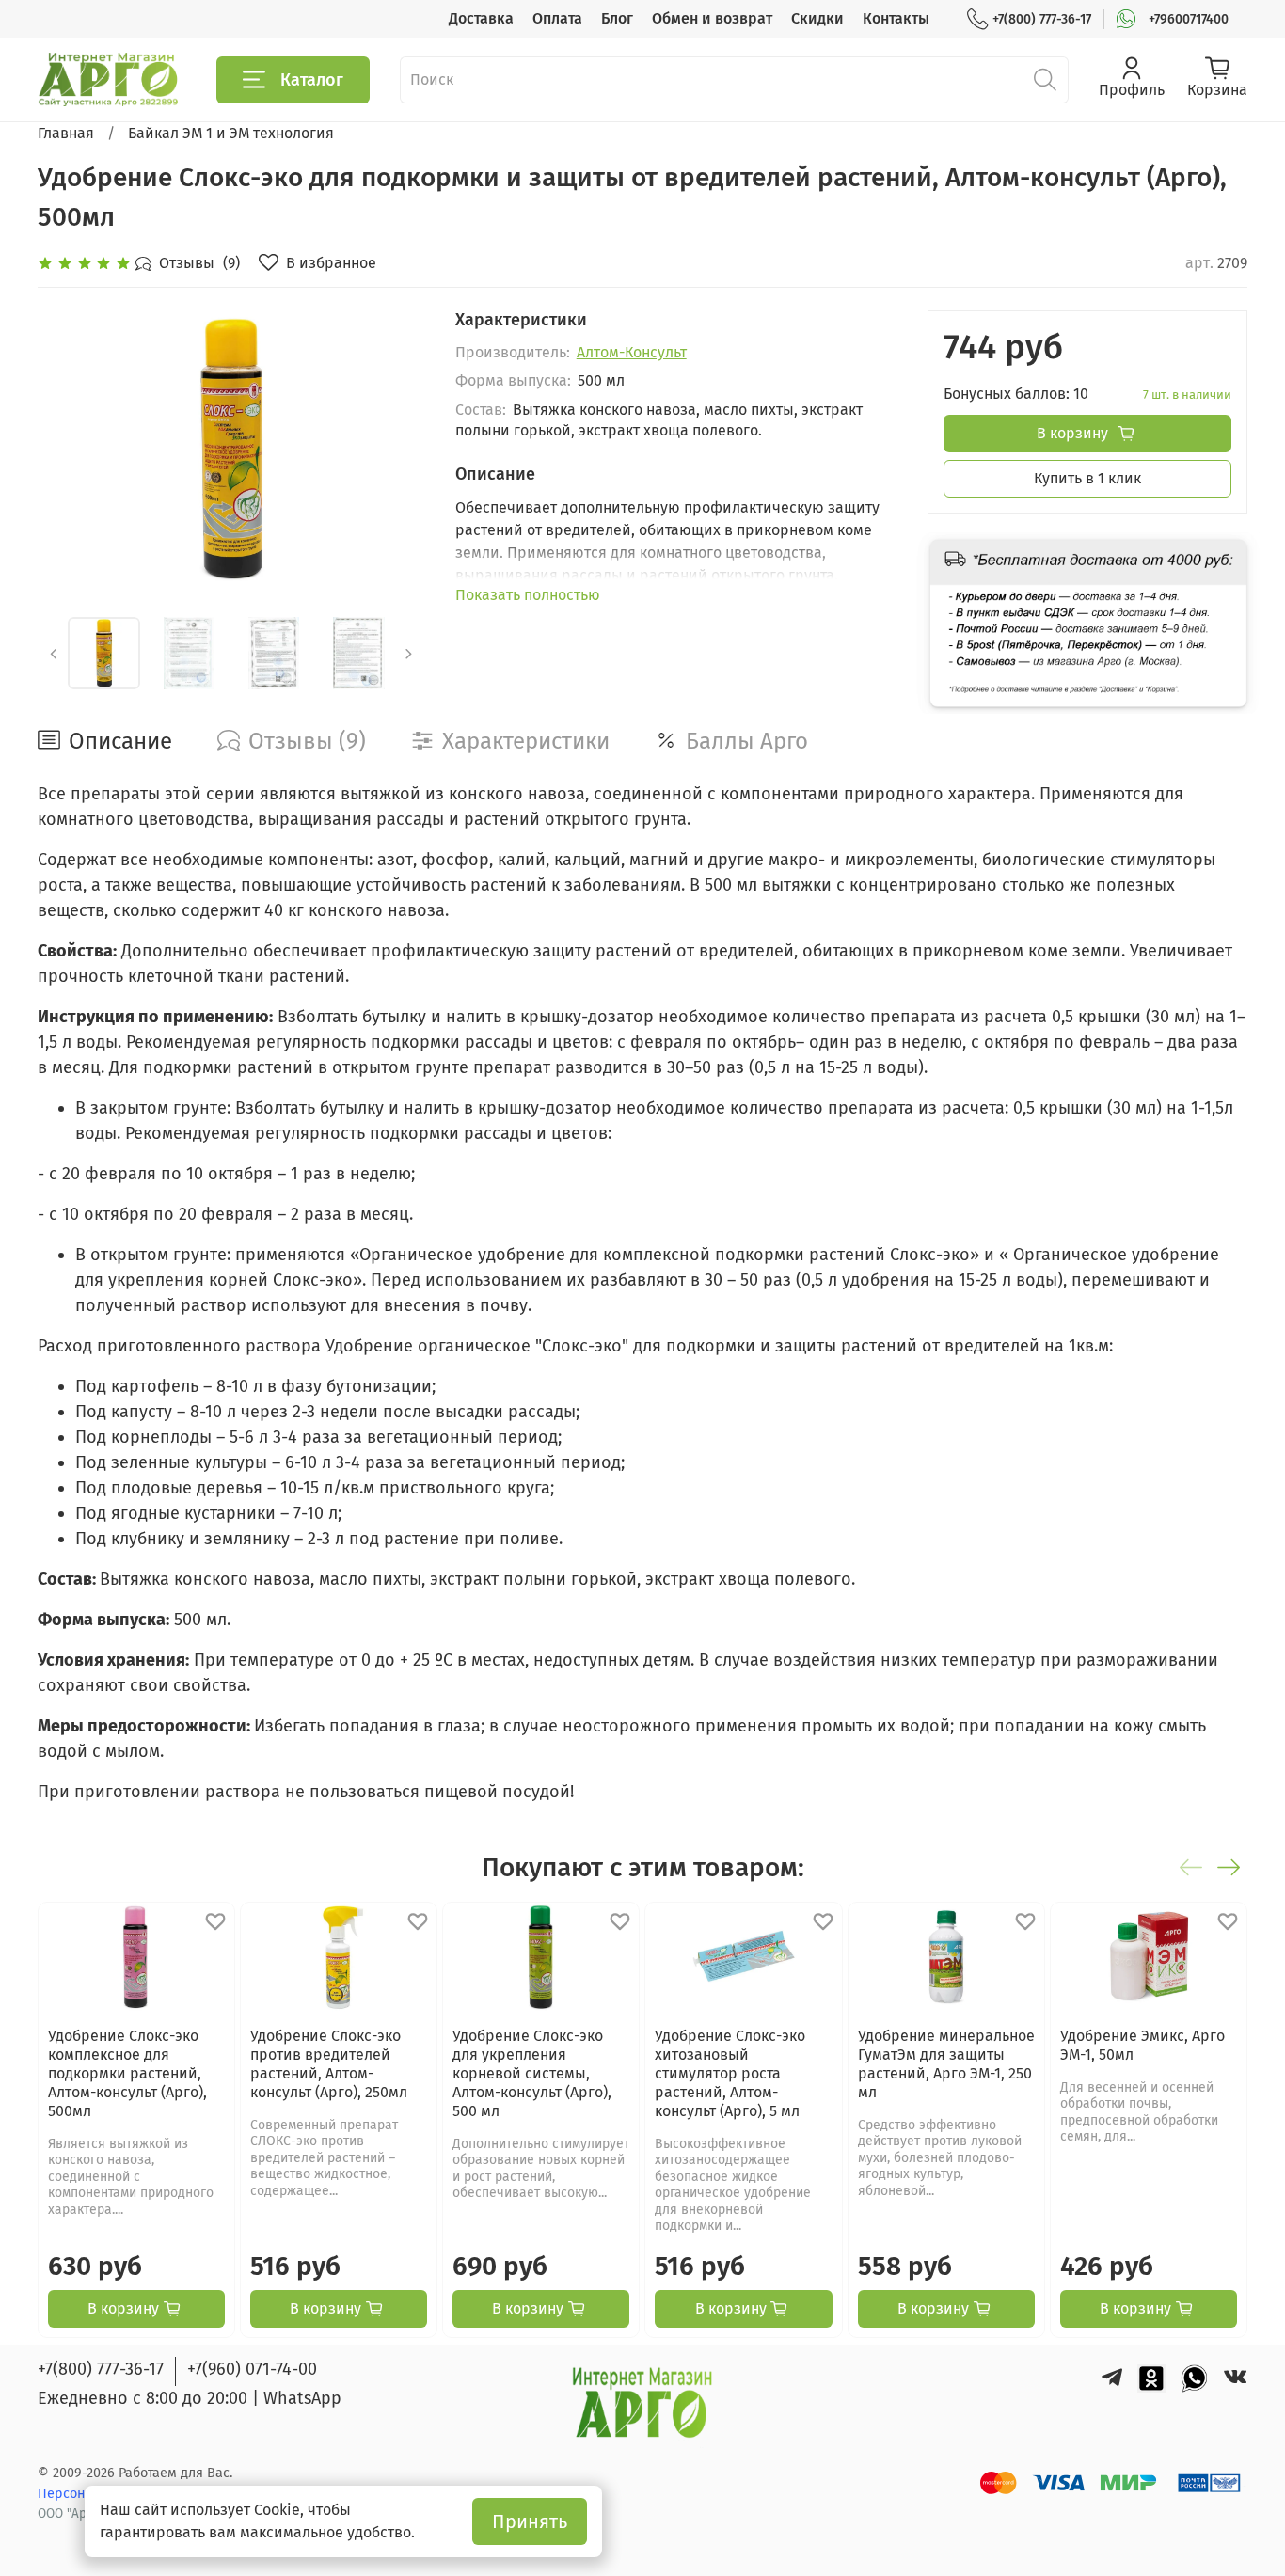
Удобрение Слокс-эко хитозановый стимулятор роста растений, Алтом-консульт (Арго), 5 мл (730, 2073)
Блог (617, 18)
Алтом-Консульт (632, 352)
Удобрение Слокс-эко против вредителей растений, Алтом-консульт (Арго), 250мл (329, 2064)
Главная (66, 133)
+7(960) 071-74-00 (252, 2369)
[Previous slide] (68, 449)
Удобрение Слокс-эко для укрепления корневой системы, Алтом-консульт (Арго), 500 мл (532, 2073)
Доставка (481, 18)
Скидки (817, 18)
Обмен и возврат (712, 18)
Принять (530, 2521)
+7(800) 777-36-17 (1042, 19)
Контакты (896, 18)
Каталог (312, 80)
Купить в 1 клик (1087, 478)
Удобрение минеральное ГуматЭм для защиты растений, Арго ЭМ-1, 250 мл (946, 2064)
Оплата (557, 18)
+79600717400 (1189, 19)
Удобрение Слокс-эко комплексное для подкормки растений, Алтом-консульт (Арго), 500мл (127, 2073)
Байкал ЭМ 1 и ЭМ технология (231, 133)
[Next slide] (395, 449)
